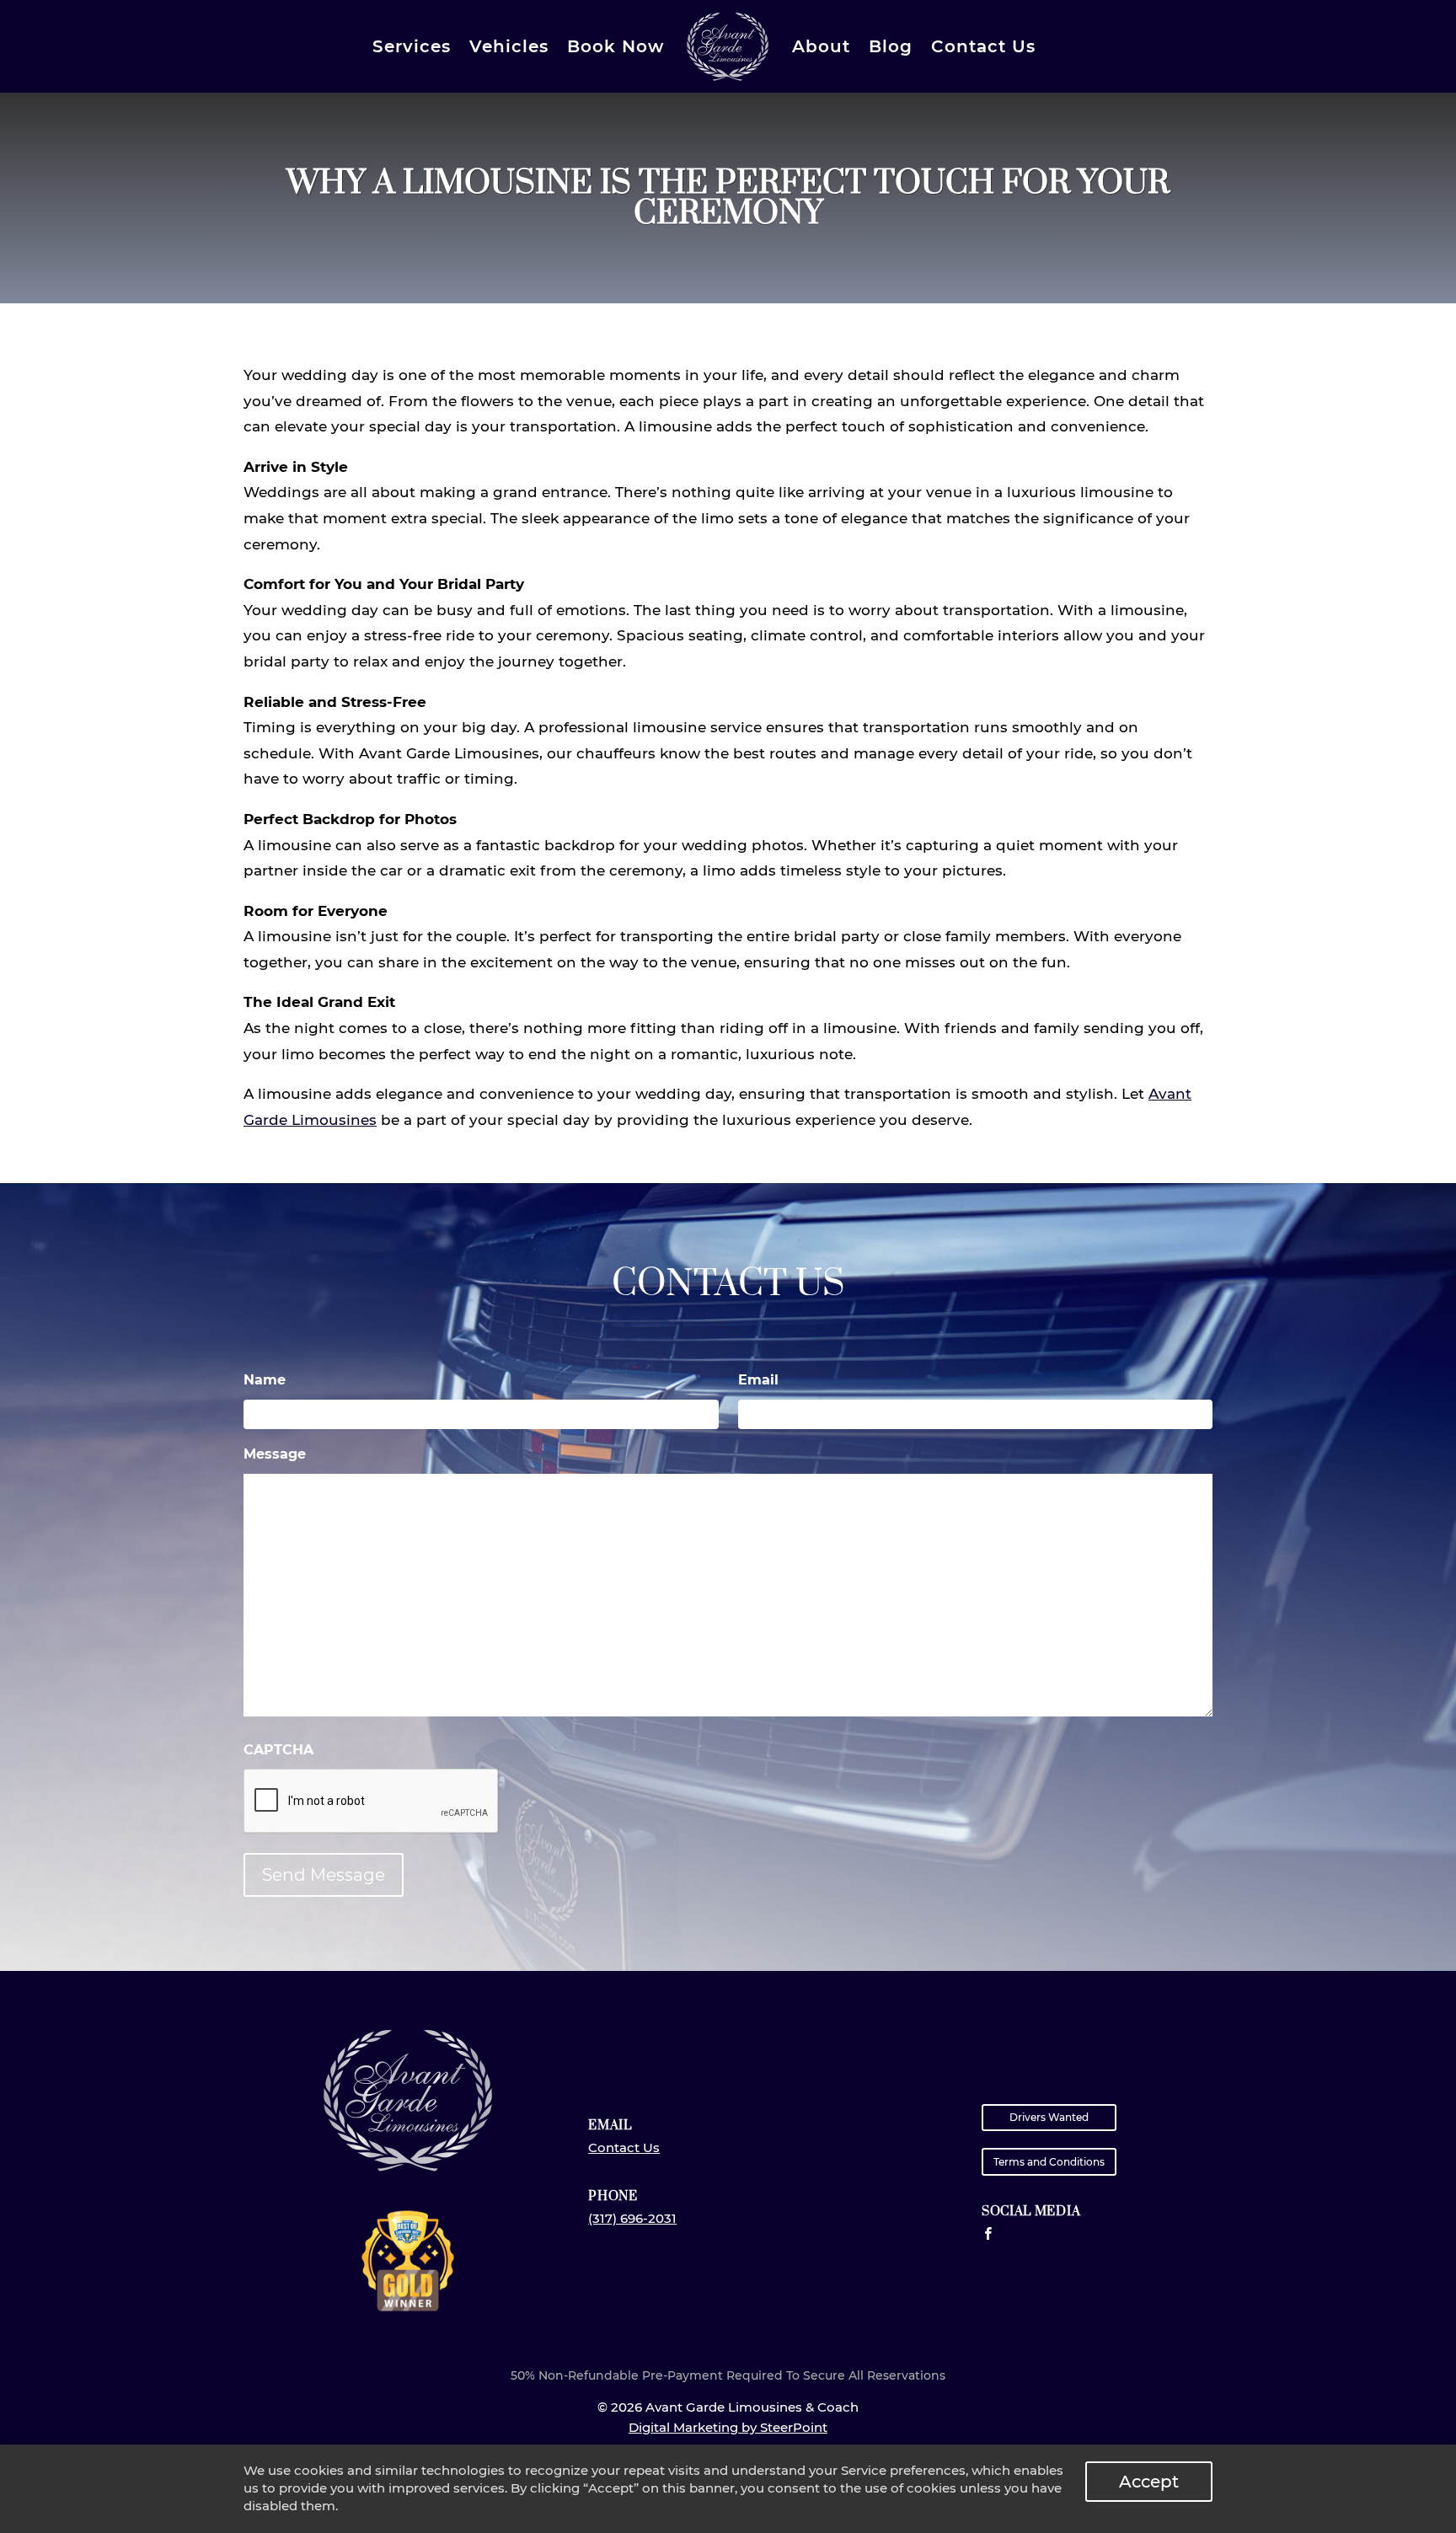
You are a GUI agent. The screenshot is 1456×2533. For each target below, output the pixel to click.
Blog (891, 46)
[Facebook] (988, 2234)
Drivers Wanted (1049, 2117)
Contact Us (983, 46)
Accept (1149, 2482)
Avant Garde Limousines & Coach (728, 47)
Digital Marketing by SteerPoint (728, 2427)
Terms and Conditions (1049, 2162)
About (821, 46)
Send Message (324, 1875)
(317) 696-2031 (632, 2218)
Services (412, 46)
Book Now (616, 46)
